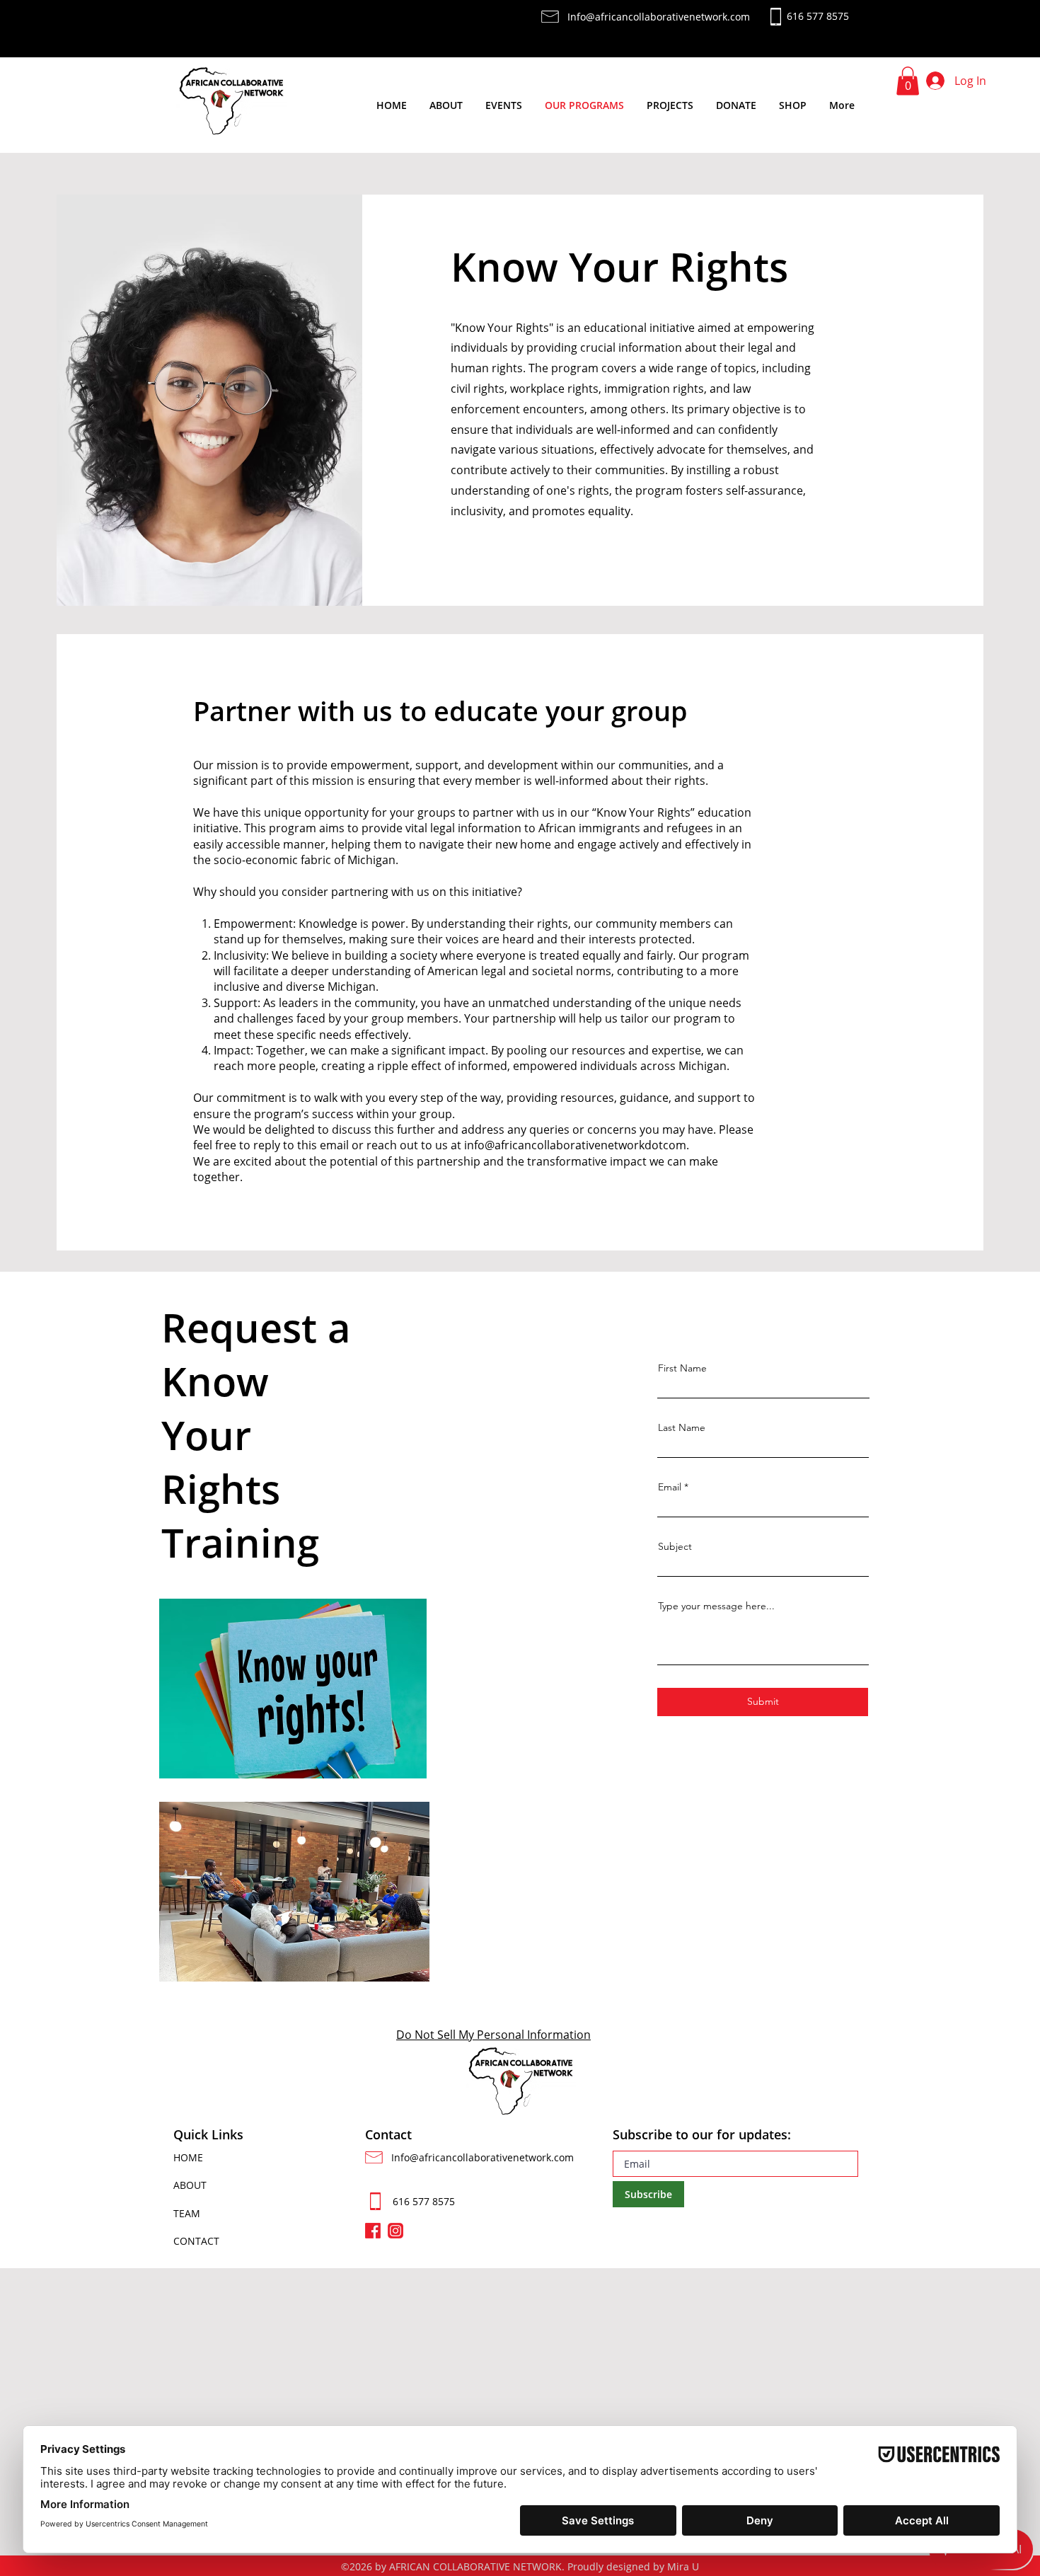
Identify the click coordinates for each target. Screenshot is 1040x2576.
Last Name (682, 1427)
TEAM (187, 2213)
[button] (908, 81)
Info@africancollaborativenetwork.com (483, 2157)
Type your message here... (716, 1606)
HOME (188, 2157)
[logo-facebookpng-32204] (373, 2231)
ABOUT (190, 2185)
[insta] (395, 2231)
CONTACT (196, 2241)
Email (670, 1487)
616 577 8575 (424, 2201)
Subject (675, 1546)
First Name (682, 1368)
